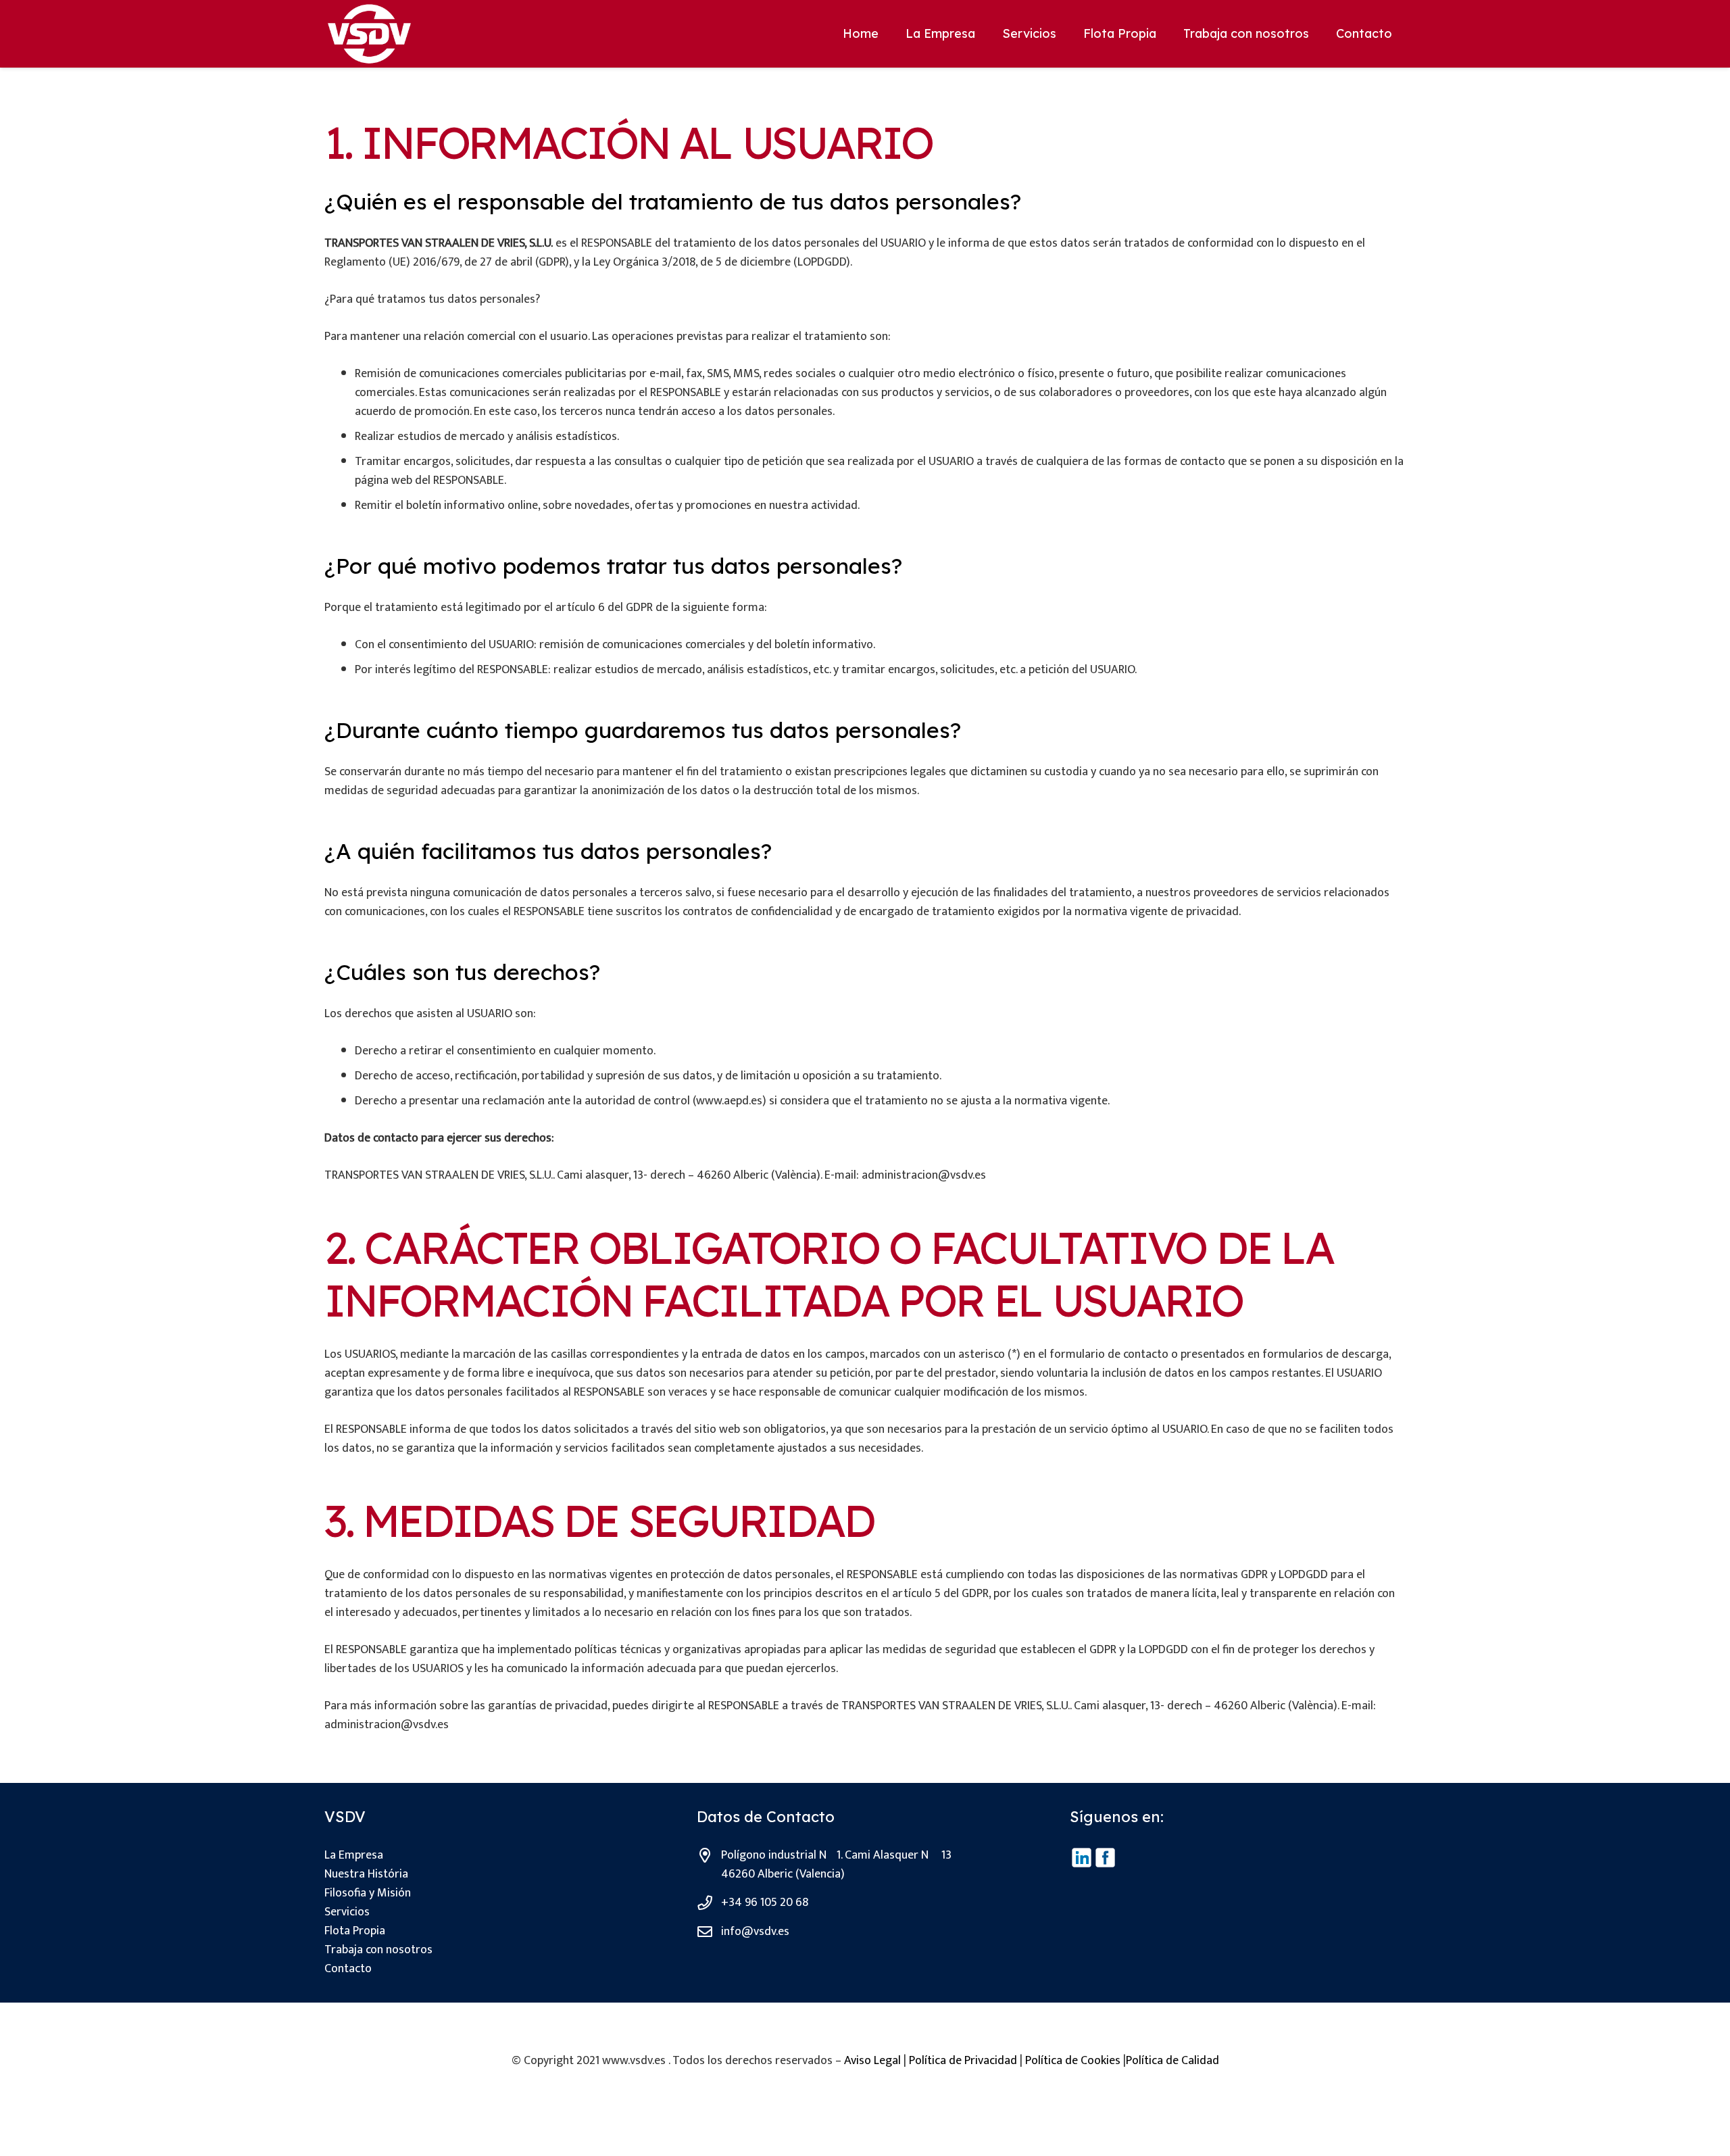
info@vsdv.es (755, 1932)
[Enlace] (369, 34)
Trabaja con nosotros (378, 1950)
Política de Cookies (1073, 2061)
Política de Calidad (1172, 2061)
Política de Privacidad (963, 2061)
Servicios (347, 1912)
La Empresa (354, 1855)
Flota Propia (355, 1931)
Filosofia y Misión (368, 1893)
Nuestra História (366, 1874)
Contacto (348, 1969)
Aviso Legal (872, 2061)
